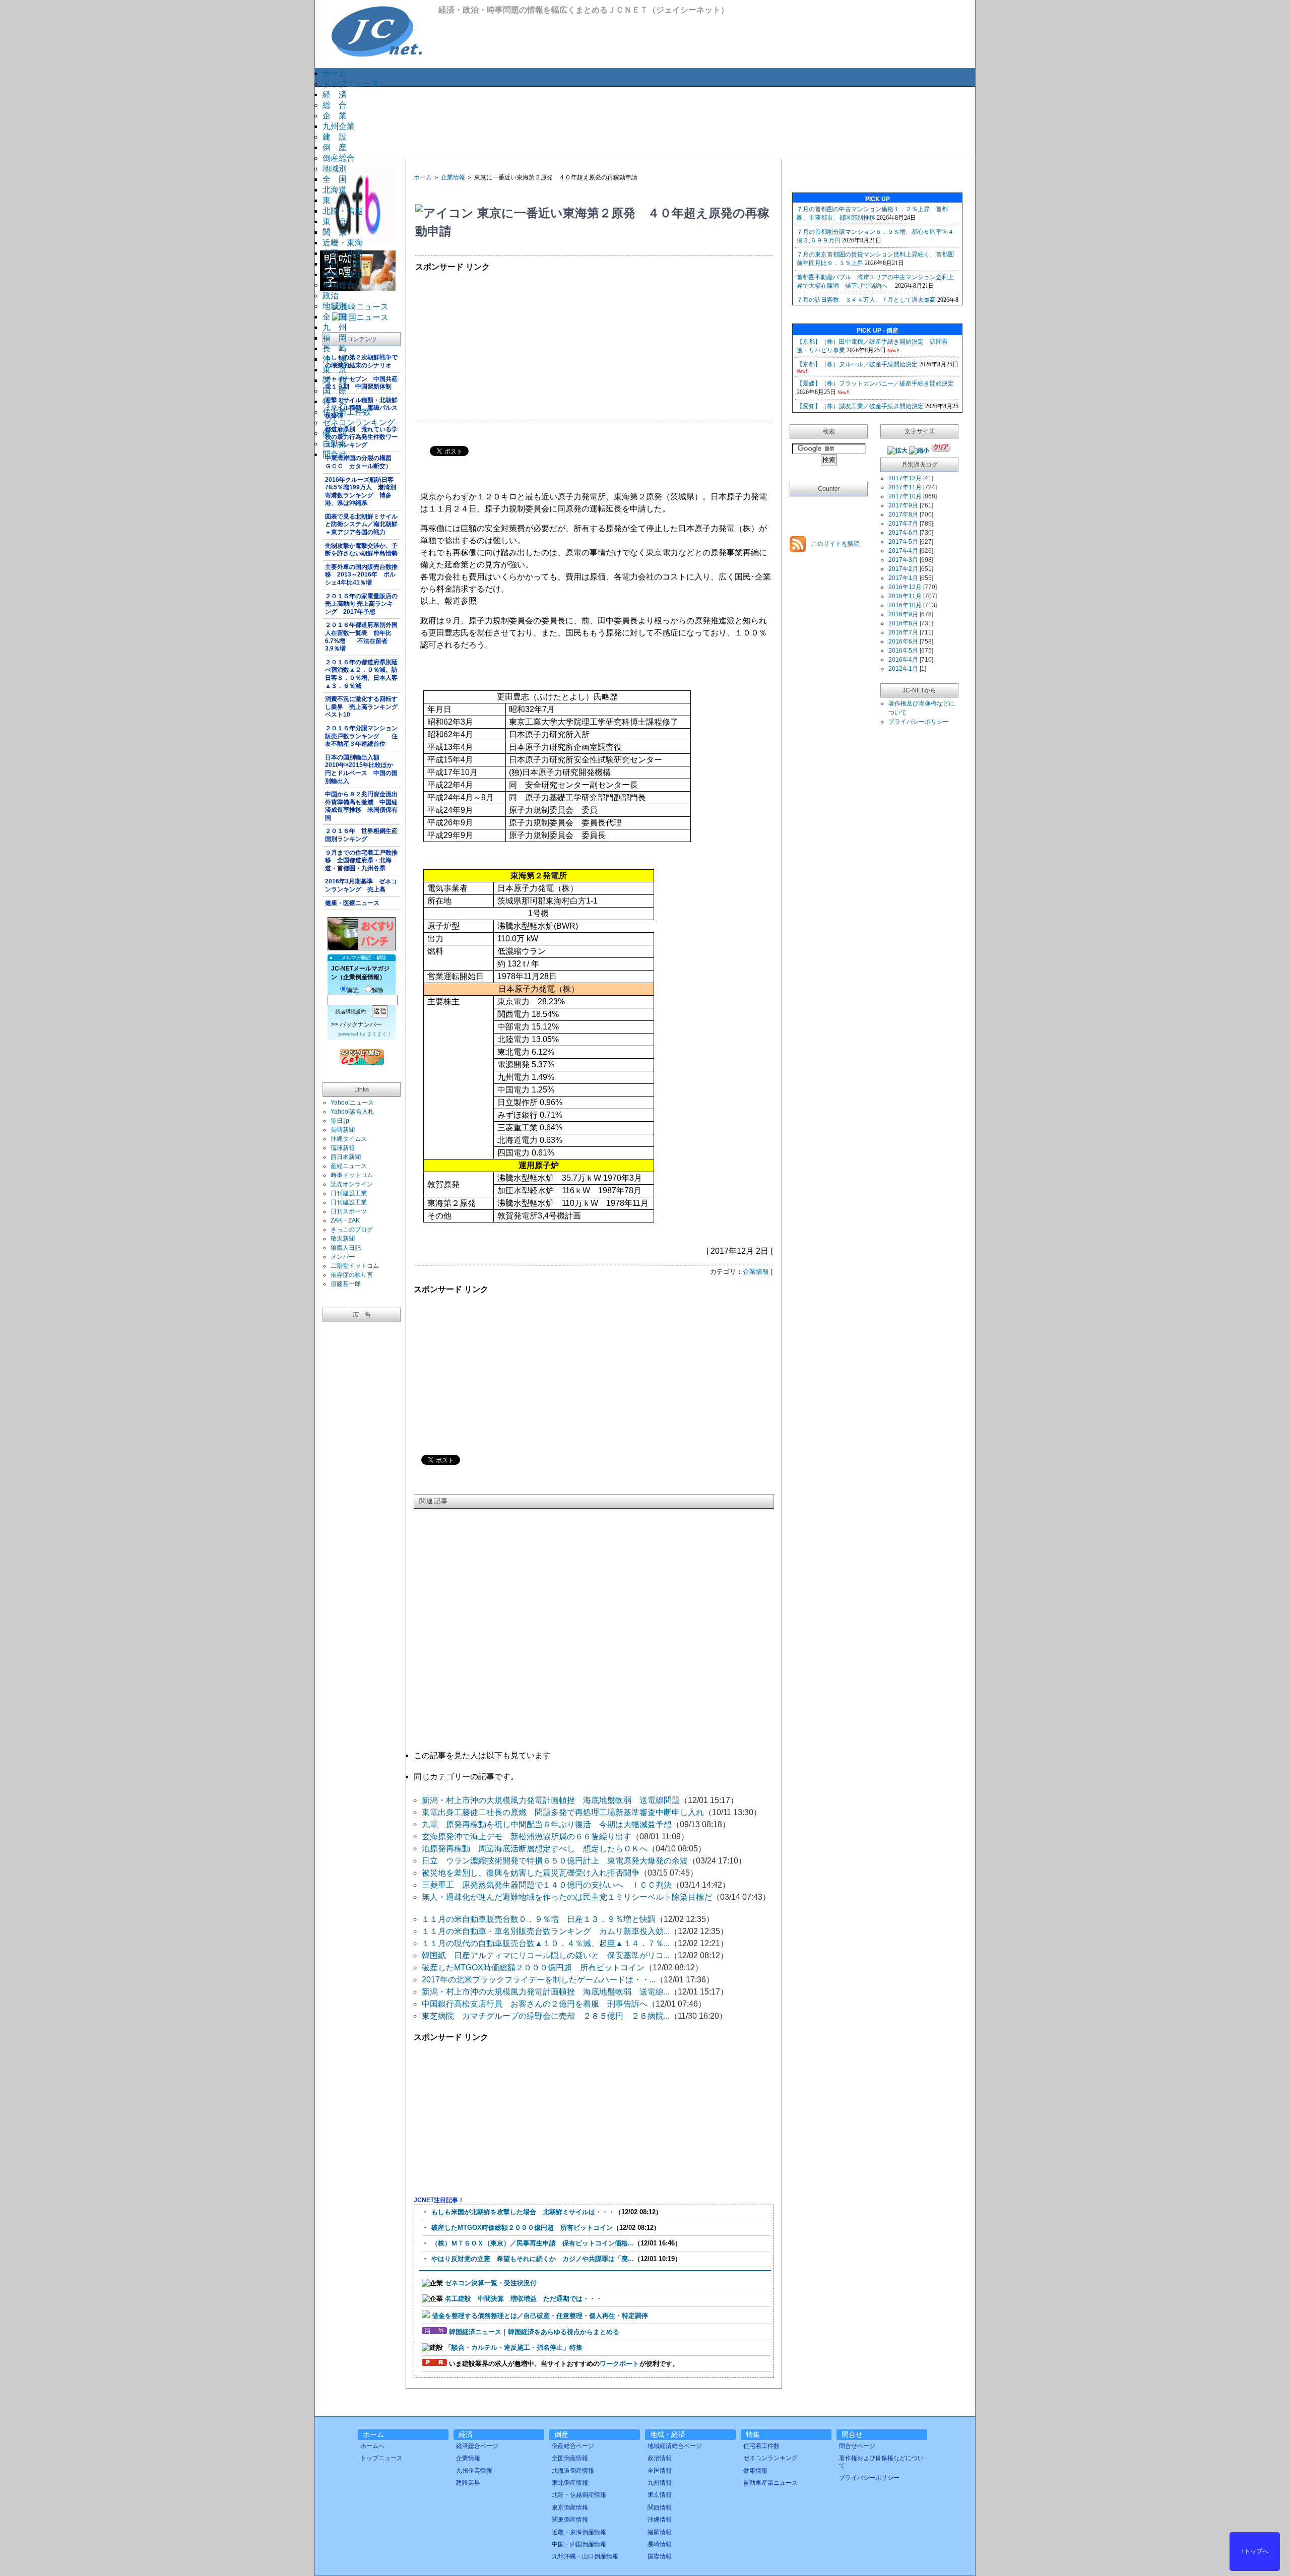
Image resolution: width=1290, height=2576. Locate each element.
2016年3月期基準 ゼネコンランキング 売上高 (361, 885)
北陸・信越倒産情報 (579, 2495)
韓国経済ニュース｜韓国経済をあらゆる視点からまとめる (534, 2332)
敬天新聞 (343, 1239)
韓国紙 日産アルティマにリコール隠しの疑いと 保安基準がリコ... (546, 1955)
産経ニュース (349, 1166)
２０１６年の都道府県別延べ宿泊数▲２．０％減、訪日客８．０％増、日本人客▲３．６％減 (361, 674)
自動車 (335, 444)
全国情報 (660, 2471)
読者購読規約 (351, 1012)
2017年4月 (903, 551)
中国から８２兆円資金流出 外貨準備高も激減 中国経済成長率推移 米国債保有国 (363, 806)
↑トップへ (1255, 2551)
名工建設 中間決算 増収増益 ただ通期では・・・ (524, 2299)
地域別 (335, 169)
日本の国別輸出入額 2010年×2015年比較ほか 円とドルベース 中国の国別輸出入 (362, 769)
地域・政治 (343, 274)
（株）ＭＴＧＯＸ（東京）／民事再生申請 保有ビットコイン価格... (533, 2243)
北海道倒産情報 (573, 2471)
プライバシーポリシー (919, 722)
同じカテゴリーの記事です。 (466, 1777)
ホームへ (372, 2446)
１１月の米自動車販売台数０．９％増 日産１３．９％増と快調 (539, 1919)
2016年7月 (903, 632)
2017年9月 (903, 505)
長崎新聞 (343, 1130)
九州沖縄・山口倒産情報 (585, 2556)
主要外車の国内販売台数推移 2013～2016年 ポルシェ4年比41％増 (361, 575)
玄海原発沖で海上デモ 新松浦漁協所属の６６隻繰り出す (527, 1837)
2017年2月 (903, 569)
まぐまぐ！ (379, 1034)
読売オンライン (352, 1184)
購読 (353, 990)
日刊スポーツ (349, 1211)
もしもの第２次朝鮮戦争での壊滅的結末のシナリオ (361, 361)
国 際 (335, 391)
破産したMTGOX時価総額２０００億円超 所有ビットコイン (533, 1968)
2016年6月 (903, 641)
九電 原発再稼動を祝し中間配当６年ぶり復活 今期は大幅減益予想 (547, 1824)
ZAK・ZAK (345, 1220)
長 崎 (335, 348)
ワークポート (619, 2364)
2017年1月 (903, 578)
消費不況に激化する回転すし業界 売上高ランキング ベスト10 (363, 707)
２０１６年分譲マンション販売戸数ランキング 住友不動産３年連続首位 (361, 736)
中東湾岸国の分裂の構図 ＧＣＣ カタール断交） (361, 462)
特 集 (335, 401)
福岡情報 (660, 2532)
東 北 (335, 200)
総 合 (335, 105)
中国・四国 (343, 253)
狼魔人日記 (346, 1248)
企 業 (335, 116)
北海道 (335, 190)
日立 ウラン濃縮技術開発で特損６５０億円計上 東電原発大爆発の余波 (555, 1861)
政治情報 (660, 2458)
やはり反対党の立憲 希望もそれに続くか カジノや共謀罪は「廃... (533, 2259)
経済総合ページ (477, 2446)
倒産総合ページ (573, 2446)
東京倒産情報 (570, 2507)
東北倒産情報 (570, 2483)
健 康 (335, 433)
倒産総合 (339, 158)
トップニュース (351, 84)
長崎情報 (660, 2544)
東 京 (335, 221)
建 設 (335, 137)
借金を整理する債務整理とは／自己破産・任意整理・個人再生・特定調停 (540, 2316)
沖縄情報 (660, 2520)
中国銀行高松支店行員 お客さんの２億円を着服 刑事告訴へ (535, 2004)
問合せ (335, 454)
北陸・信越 (343, 211)
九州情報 (660, 2483)
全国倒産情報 (570, 2458)
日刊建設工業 (349, 1193)
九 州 (335, 327)
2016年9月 (903, 614)
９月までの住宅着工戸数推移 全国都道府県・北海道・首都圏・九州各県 (361, 860)
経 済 (335, 94)
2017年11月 (905, 487)
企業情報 (453, 177)
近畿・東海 (343, 243)
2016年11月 (905, 596)
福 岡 (335, 338)
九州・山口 (343, 264)
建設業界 (468, 2483)
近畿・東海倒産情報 (579, 2532)
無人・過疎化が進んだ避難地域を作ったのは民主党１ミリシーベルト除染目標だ (567, 1897)
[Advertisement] (644, 122)
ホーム (335, 73)
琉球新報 (343, 1148)
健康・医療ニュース (352, 903)
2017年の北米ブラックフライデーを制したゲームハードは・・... (539, 1980)
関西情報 (660, 2507)
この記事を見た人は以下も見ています (482, 1755)
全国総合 (339, 285)
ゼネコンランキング (359, 423)
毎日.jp (340, 1121)
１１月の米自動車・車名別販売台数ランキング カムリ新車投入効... (546, 1931)
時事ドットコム (352, 1175)
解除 (377, 990)
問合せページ (857, 2446)
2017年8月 (903, 514)
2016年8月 (903, 623)
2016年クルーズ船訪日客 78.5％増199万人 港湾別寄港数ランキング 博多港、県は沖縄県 (362, 492)
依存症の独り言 (352, 1275)
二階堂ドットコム (355, 1266)
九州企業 (339, 126)
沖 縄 (335, 359)
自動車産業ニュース (770, 2483)
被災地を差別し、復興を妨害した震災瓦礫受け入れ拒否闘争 (531, 1873)
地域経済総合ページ (675, 2446)
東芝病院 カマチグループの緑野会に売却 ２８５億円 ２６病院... (546, 2016)
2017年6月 (903, 533)
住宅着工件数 (347, 412)
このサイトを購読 (835, 544)
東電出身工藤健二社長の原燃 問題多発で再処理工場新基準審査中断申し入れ (563, 1812)
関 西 (335, 380)
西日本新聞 (346, 1157)
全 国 (335, 179)
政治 (331, 296)
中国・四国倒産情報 (579, 2544)
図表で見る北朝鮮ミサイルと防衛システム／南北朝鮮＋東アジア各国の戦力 (361, 524)
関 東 (335, 232)
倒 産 (335, 147)
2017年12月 (905, 478)
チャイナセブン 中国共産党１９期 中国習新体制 (361, 383)
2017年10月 (905, 496)
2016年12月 (905, 587)
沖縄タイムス (349, 1139)
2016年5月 (903, 651)
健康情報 (755, 2471)
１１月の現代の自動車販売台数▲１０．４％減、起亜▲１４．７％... (546, 1943)
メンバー (343, 1257)
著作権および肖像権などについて (881, 2462)
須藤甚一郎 (346, 1284)
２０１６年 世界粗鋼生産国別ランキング (361, 835)
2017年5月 (903, 542)
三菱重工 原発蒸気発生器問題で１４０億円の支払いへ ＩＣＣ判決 (547, 1885)
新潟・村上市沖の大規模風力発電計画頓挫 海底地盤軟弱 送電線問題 (551, 1800)
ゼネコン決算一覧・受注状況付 (491, 2283)
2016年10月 (905, 605)
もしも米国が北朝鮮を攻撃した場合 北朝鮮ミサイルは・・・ (523, 2212)
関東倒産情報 (570, 2520)
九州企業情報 (474, 2471)
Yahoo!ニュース (352, 1103)
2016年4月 (903, 660)
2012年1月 (903, 669)
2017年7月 (903, 524)
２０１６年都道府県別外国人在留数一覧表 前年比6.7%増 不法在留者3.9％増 (361, 637)
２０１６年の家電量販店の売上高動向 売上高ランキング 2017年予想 (361, 604)
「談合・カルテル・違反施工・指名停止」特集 (514, 2347)
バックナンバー (361, 1024)
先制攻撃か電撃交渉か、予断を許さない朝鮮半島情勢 (361, 550)
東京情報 (660, 2495)
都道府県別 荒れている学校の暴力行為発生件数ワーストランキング (361, 437)
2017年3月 (903, 560)
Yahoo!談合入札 (352, 1112)
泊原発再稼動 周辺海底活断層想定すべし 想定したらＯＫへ (535, 1849)
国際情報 (660, 2556)
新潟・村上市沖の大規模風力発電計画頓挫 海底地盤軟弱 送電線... (546, 1992)
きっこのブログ (352, 1230)
